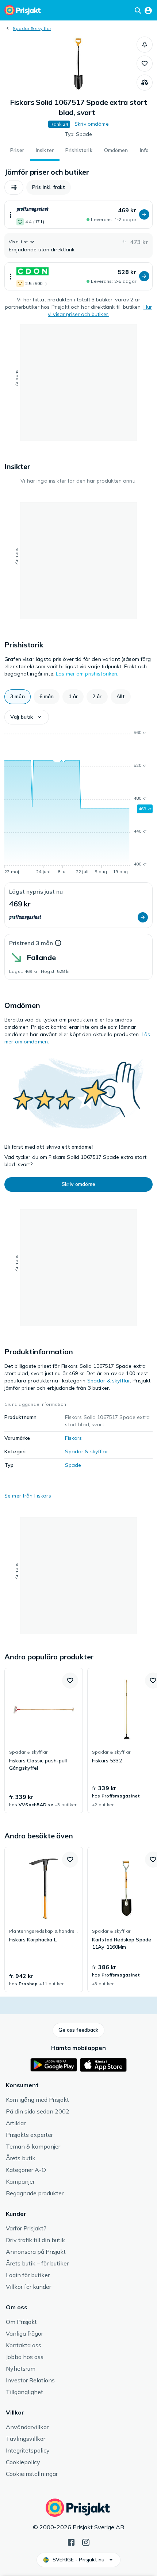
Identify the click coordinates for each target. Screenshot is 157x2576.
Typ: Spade (78, 134)
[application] (78, 803)
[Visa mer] (11, 215)
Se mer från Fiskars (28, 1496)
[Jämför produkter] (145, 83)
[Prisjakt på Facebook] (71, 2542)
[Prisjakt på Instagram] (86, 2542)
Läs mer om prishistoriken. (87, 674)
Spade (73, 1465)
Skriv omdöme (92, 124)
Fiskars (73, 1438)
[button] (145, 45)
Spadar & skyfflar (32, 28)
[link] (44, 1740)
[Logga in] (148, 10)
